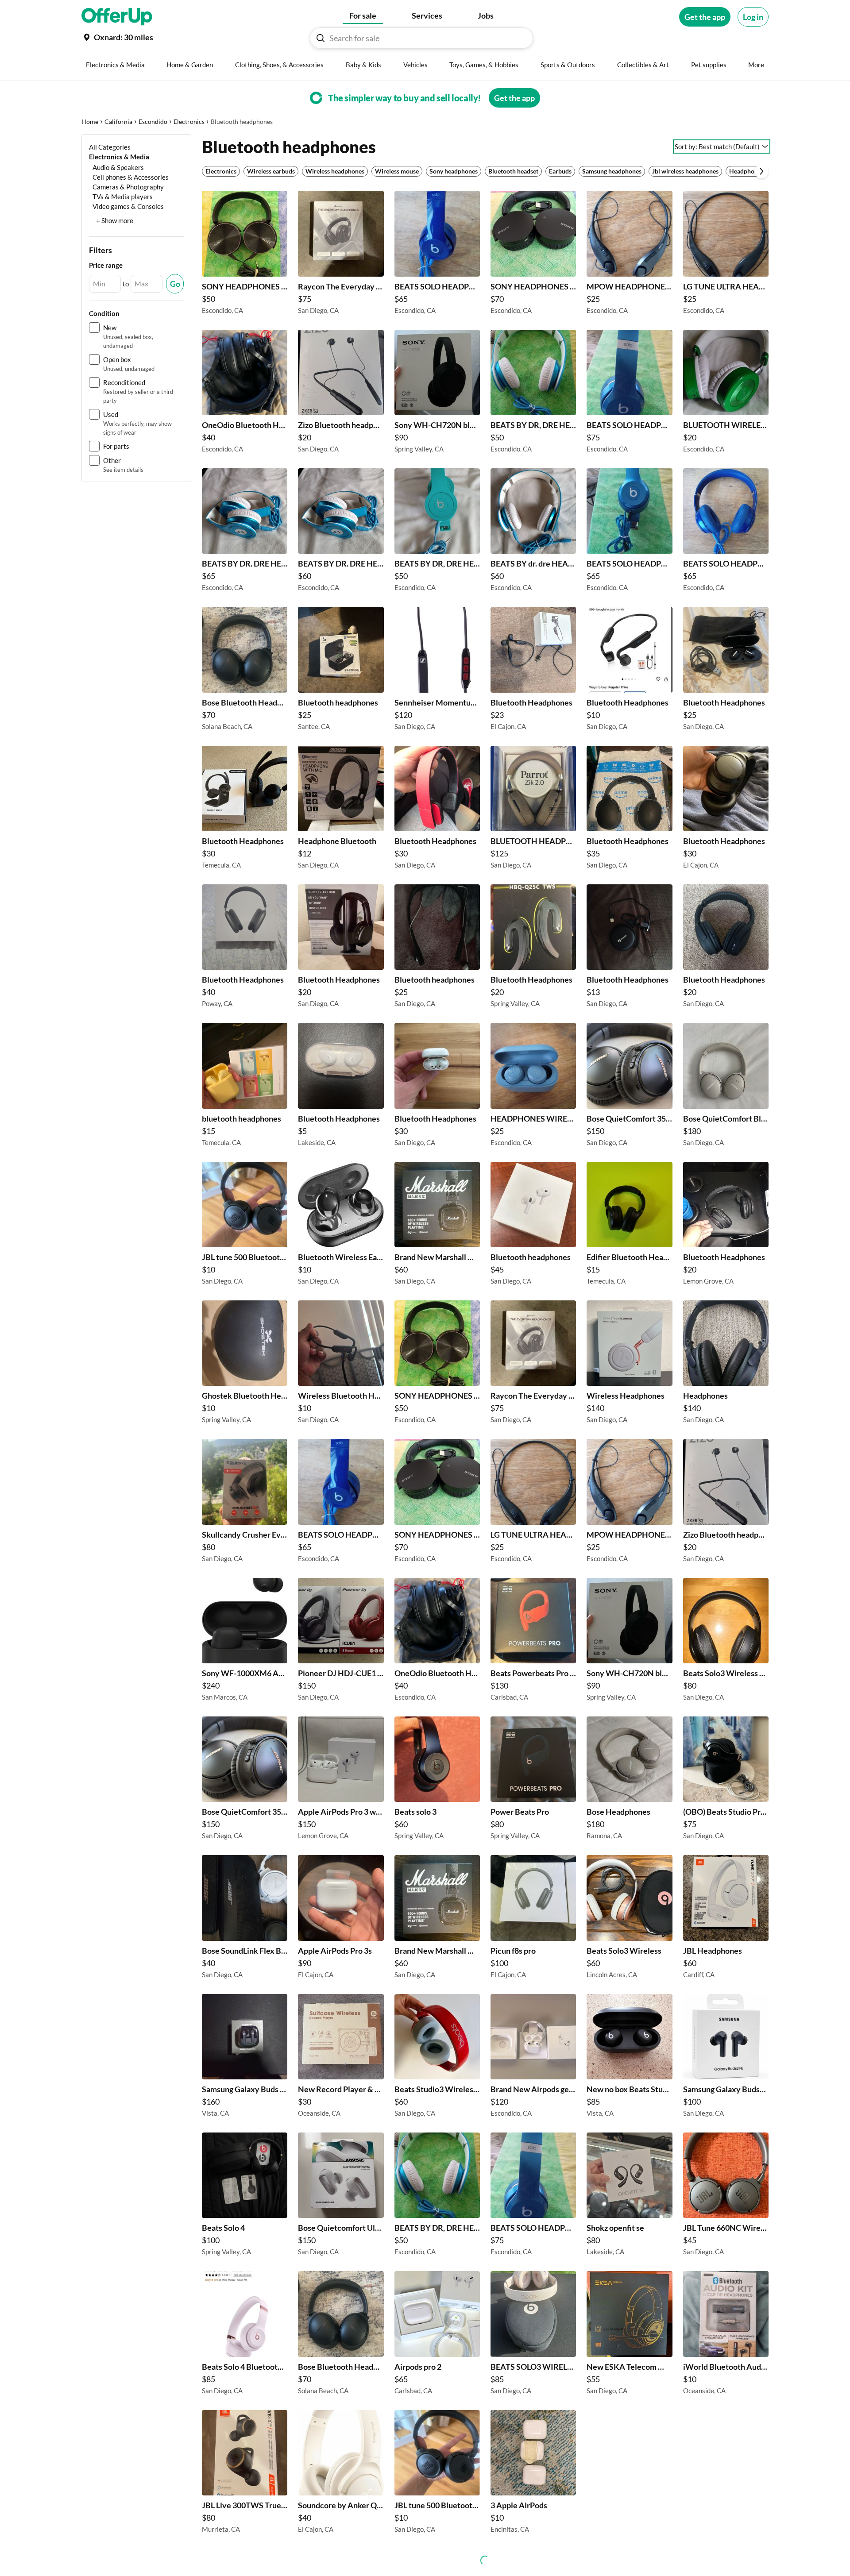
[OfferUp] (117, 17)
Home (90, 121)
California (118, 121)
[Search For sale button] (321, 38)
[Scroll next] (761, 171)
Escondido (153, 121)
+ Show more (115, 220)
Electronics (189, 121)
